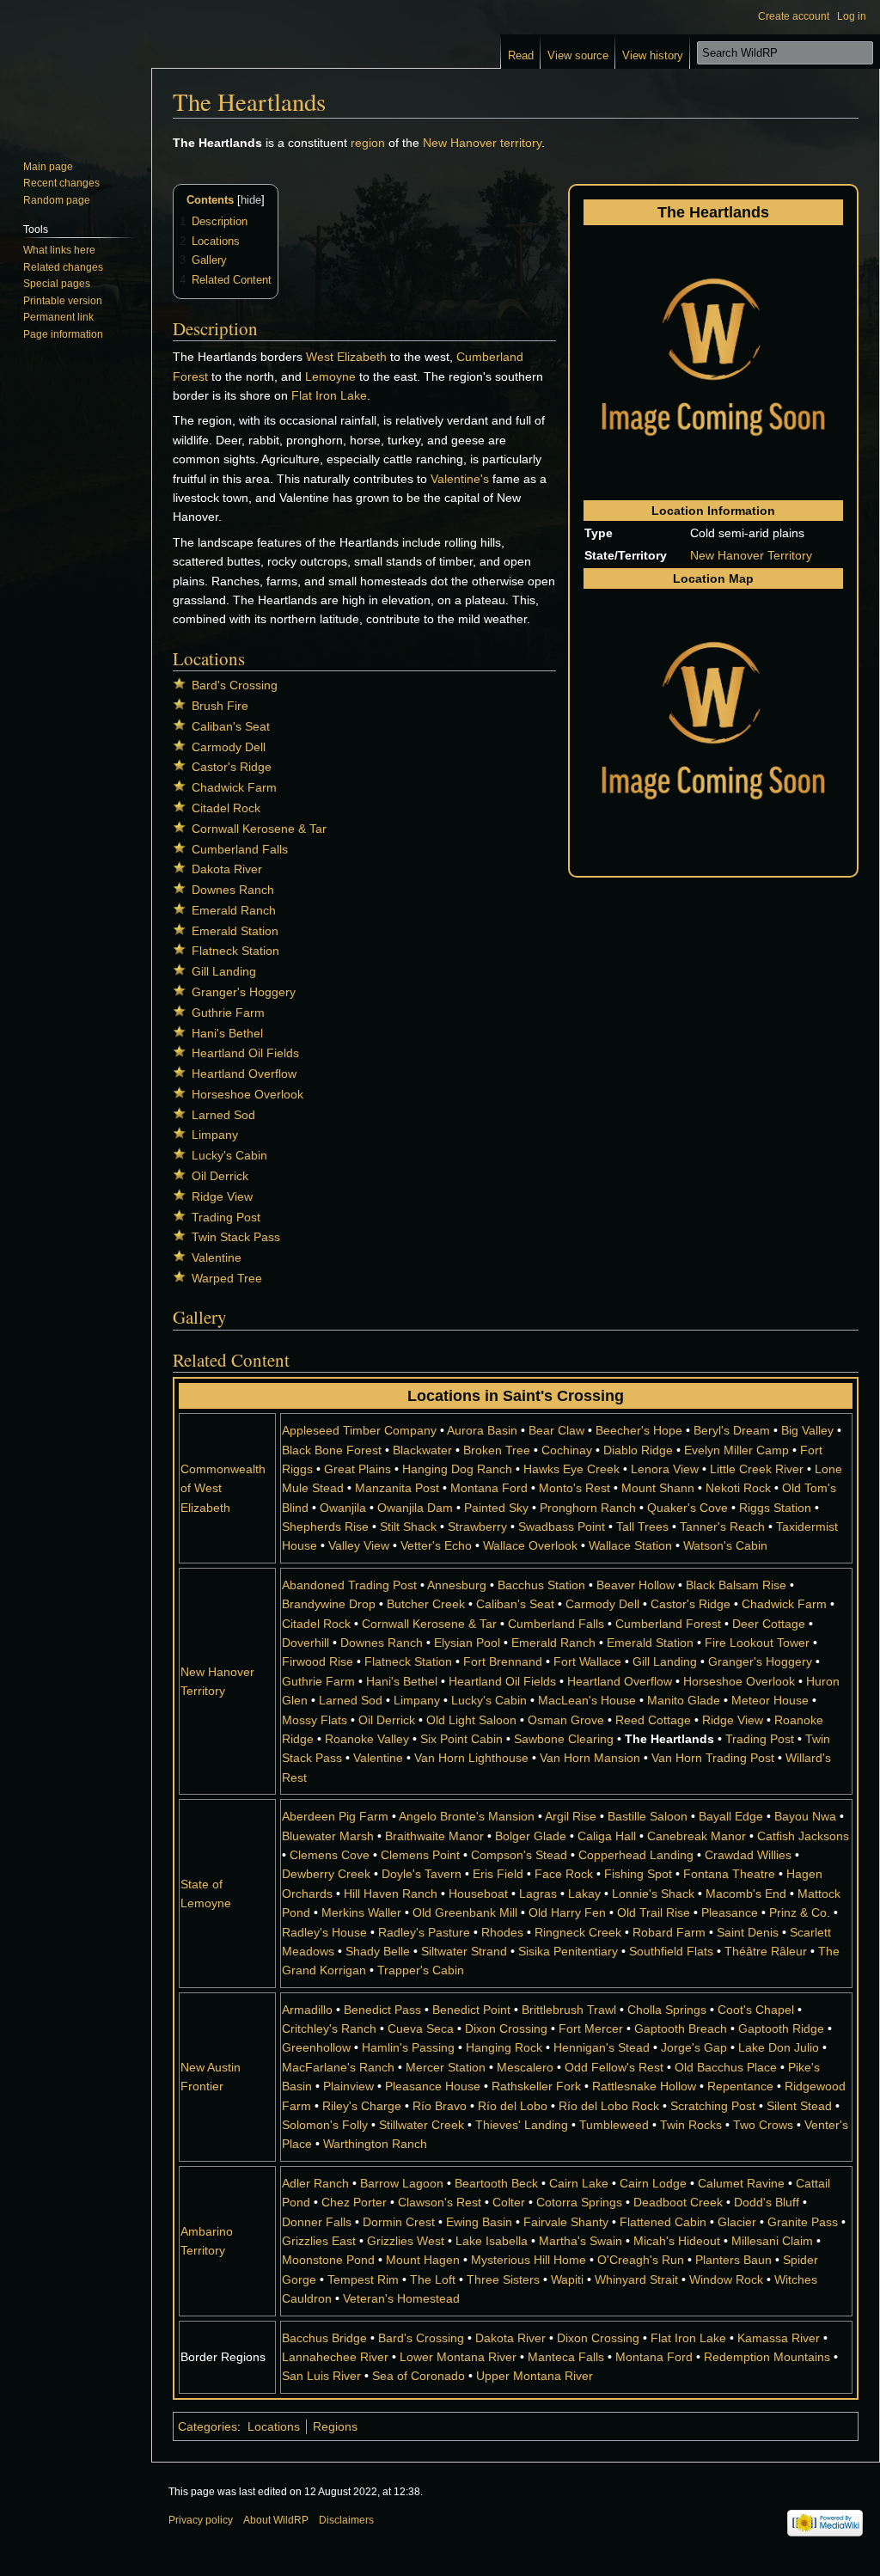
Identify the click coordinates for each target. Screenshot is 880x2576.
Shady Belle (378, 1951)
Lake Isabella (492, 2241)
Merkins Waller (361, 1912)
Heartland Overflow (244, 1074)
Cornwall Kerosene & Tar (259, 829)
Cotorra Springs (579, 2202)
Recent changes (61, 183)
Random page (57, 200)
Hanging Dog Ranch (457, 1469)
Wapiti (567, 2279)
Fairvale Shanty (566, 2222)
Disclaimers (346, 2520)
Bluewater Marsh (328, 1836)
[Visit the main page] (76, 69)
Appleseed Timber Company (359, 1430)
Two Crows (763, 2125)
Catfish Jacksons (803, 1836)
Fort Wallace (587, 1661)
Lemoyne (330, 376)
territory (521, 143)
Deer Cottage (769, 1624)
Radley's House (324, 1932)
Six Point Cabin (461, 1739)
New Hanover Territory (751, 555)
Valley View (359, 1545)
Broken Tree (497, 1450)
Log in (852, 16)
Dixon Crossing (506, 2028)
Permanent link (58, 317)
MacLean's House (587, 1700)
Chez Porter (354, 2202)
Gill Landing (224, 971)
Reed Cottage (653, 1720)
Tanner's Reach (722, 1527)
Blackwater (422, 1450)
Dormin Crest (399, 2222)
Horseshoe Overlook (247, 1094)
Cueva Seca (421, 2028)
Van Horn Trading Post (713, 1758)
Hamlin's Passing (408, 2047)
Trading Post (226, 1217)
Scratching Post (713, 2106)
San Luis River (321, 2376)
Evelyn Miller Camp (736, 1450)
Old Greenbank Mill (465, 1912)
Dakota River (227, 869)
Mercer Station (446, 2067)
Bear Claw (556, 1430)
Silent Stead (799, 2106)
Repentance (740, 2086)
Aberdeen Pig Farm (335, 1816)
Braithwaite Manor (434, 1836)
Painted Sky (496, 1508)
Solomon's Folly (325, 2125)
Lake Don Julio (779, 2047)
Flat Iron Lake (329, 395)
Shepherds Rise (325, 1527)
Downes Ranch (233, 890)
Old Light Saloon (471, 1720)
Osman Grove (566, 1720)
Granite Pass (803, 2222)
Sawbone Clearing (564, 1739)
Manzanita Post (397, 1488)
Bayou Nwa (805, 1816)
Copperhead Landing (636, 1855)
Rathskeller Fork (536, 2086)
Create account (794, 16)
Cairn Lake (579, 2183)
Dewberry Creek (326, 1874)
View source (578, 55)
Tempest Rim (363, 2279)
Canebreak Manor (697, 1836)
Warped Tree (227, 1278)
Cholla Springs (667, 2010)
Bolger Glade (531, 1836)
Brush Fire (220, 706)
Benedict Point (471, 2010)
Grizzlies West (406, 2241)
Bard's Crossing (235, 685)
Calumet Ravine (741, 2183)
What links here (59, 250)
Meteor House (770, 1700)
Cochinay (567, 1450)
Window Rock (726, 2279)
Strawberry (477, 1527)
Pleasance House (433, 2086)
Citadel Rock (226, 808)
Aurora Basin (482, 1430)
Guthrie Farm (228, 1013)
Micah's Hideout (677, 2241)
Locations (274, 2426)
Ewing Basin (479, 2222)
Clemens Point (420, 1855)
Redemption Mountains (767, 2357)
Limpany (215, 1135)
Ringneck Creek (578, 1932)
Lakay (584, 1894)
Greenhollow (316, 2047)
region (368, 143)
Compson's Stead (519, 1855)
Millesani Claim (772, 2241)
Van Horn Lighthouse (471, 1758)
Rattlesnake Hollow (644, 2086)
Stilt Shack (408, 1527)
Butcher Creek (426, 1604)
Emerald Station (235, 931)
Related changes (63, 267)
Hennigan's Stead (602, 2047)
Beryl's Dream (732, 1430)
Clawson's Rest (440, 2202)
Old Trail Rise (654, 1912)
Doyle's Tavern (422, 1874)
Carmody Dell (229, 747)
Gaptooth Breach (681, 2028)
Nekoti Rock (738, 1488)
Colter (509, 2202)
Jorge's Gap (694, 2047)
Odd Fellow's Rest (614, 2067)
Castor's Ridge (232, 767)
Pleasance (730, 1912)
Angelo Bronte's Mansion (467, 1816)
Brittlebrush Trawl (569, 2010)
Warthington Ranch (375, 2144)
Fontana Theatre (729, 1874)
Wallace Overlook (530, 1545)
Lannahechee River (335, 2357)
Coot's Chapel (756, 2010)
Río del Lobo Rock (609, 2106)
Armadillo (307, 2010)
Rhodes (502, 1932)
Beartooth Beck (496, 2183)
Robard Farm (669, 1932)
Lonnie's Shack (653, 1894)
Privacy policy (201, 2520)
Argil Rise (571, 1816)
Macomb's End (746, 1894)
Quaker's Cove (687, 1508)
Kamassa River (779, 2338)
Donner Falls (317, 2222)
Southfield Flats (671, 1951)
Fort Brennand (503, 1661)
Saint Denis (748, 1932)
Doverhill (306, 1643)
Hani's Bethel (227, 1033)
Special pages (57, 284)
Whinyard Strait (636, 2279)
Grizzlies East (319, 2241)
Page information (63, 334)
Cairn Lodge (653, 2183)
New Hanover (460, 143)
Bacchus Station (541, 1585)
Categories (208, 2426)
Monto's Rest (574, 1488)
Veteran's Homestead (401, 2298)
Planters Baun (733, 2260)
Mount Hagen (423, 2260)
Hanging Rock (504, 2047)
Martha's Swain (581, 2241)
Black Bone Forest (332, 1450)
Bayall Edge (731, 1816)
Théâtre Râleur (766, 1951)
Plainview (348, 2086)
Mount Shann (658, 1488)
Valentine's (460, 479)
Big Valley (807, 1430)
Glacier (737, 2222)
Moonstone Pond (328, 2260)
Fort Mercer (591, 2028)
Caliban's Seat (231, 726)
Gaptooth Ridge (781, 2028)
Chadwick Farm (234, 787)
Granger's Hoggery (244, 992)
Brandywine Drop (329, 1604)
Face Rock (564, 1874)
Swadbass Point (562, 1527)
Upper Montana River (535, 2376)
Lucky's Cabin (229, 1155)
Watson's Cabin (725, 1545)
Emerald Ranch (234, 910)
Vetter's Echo (436, 1545)
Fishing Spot (638, 1874)
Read (521, 55)
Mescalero (525, 2067)
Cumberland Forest (668, 1624)
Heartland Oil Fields (245, 1053)
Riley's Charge (362, 2106)
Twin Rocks (691, 2125)
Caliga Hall (607, 1836)
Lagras (538, 1894)
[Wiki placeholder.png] (713, 361)
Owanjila (343, 1508)
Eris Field (498, 1874)
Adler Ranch (315, 2183)
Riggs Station (775, 1508)
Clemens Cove (330, 1855)
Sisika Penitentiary (568, 1951)
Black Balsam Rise (736, 1585)
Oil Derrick (220, 1176)
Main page (48, 167)
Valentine (217, 1257)
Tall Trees (642, 1527)
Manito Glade (684, 1700)
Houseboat (478, 1894)
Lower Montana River (458, 2357)
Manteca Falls (566, 2357)
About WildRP (276, 2520)
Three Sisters (503, 2279)
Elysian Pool (467, 1643)
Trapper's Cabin (421, 1970)
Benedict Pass (382, 2010)
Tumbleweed (614, 2125)
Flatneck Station (235, 951)
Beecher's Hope (639, 1430)
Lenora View (665, 1469)
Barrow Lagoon (402, 2183)
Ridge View (222, 1196)
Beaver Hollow (636, 1585)
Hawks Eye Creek (571, 1469)
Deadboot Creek (678, 2202)
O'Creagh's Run (641, 2260)
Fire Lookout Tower (757, 1643)
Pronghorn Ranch (588, 1508)
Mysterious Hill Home (529, 2260)
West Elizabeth (346, 357)
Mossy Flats (315, 1720)
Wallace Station (630, 1545)
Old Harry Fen (567, 1912)
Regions (335, 2426)
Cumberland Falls (240, 849)
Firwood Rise (318, 1661)
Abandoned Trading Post (349, 1585)
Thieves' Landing (522, 2125)
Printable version (63, 301)
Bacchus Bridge (324, 2338)
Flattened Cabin (663, 2222)
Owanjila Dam (415, 1508)
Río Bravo (440, 2106)
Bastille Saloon (648, 1816)
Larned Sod (223, 1115)
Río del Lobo (513, 2106)
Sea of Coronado (419, 2376)
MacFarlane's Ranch (338, 2067)
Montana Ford (489, 1488)
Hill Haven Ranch (391, 1894)
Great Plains (357, 1469)
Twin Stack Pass (236, 1237)
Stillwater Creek (422, 2125)
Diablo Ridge (638, 1450)
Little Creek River (757, 1469)
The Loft (433, 2279)
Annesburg (457, 1585)
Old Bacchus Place (726, 2067)
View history (653, 55)
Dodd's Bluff (767, 2202)
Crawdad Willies (748, 1855)
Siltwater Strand (464, 1951)
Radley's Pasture (424, 1932)
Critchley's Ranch (329, 2028)
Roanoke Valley (367, 1739)
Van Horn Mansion (590, 1758)
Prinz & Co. (800, 1912)
